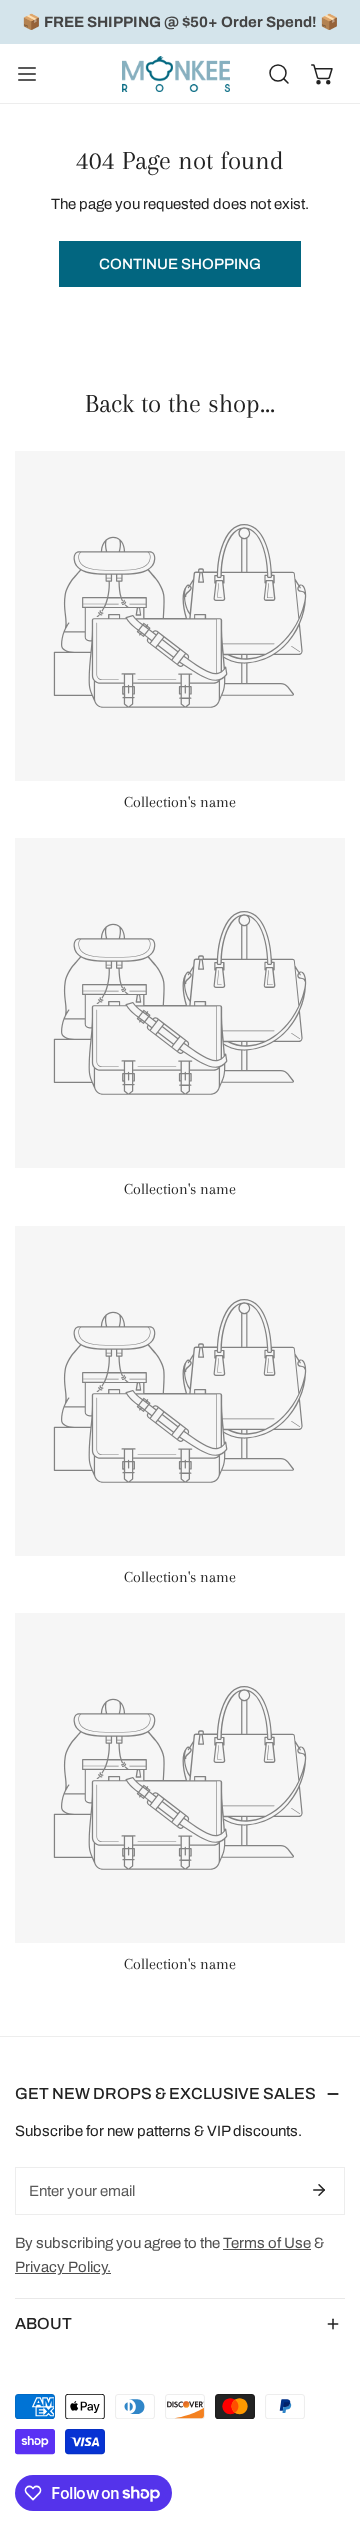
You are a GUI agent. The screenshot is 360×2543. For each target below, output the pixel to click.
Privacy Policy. (63, 2267)
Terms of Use (267, 2243)
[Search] (279, 74)
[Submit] (319, 2190)
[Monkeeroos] (176, 74)
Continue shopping (180, 264)
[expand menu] (27, 74)
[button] (323, 74)
